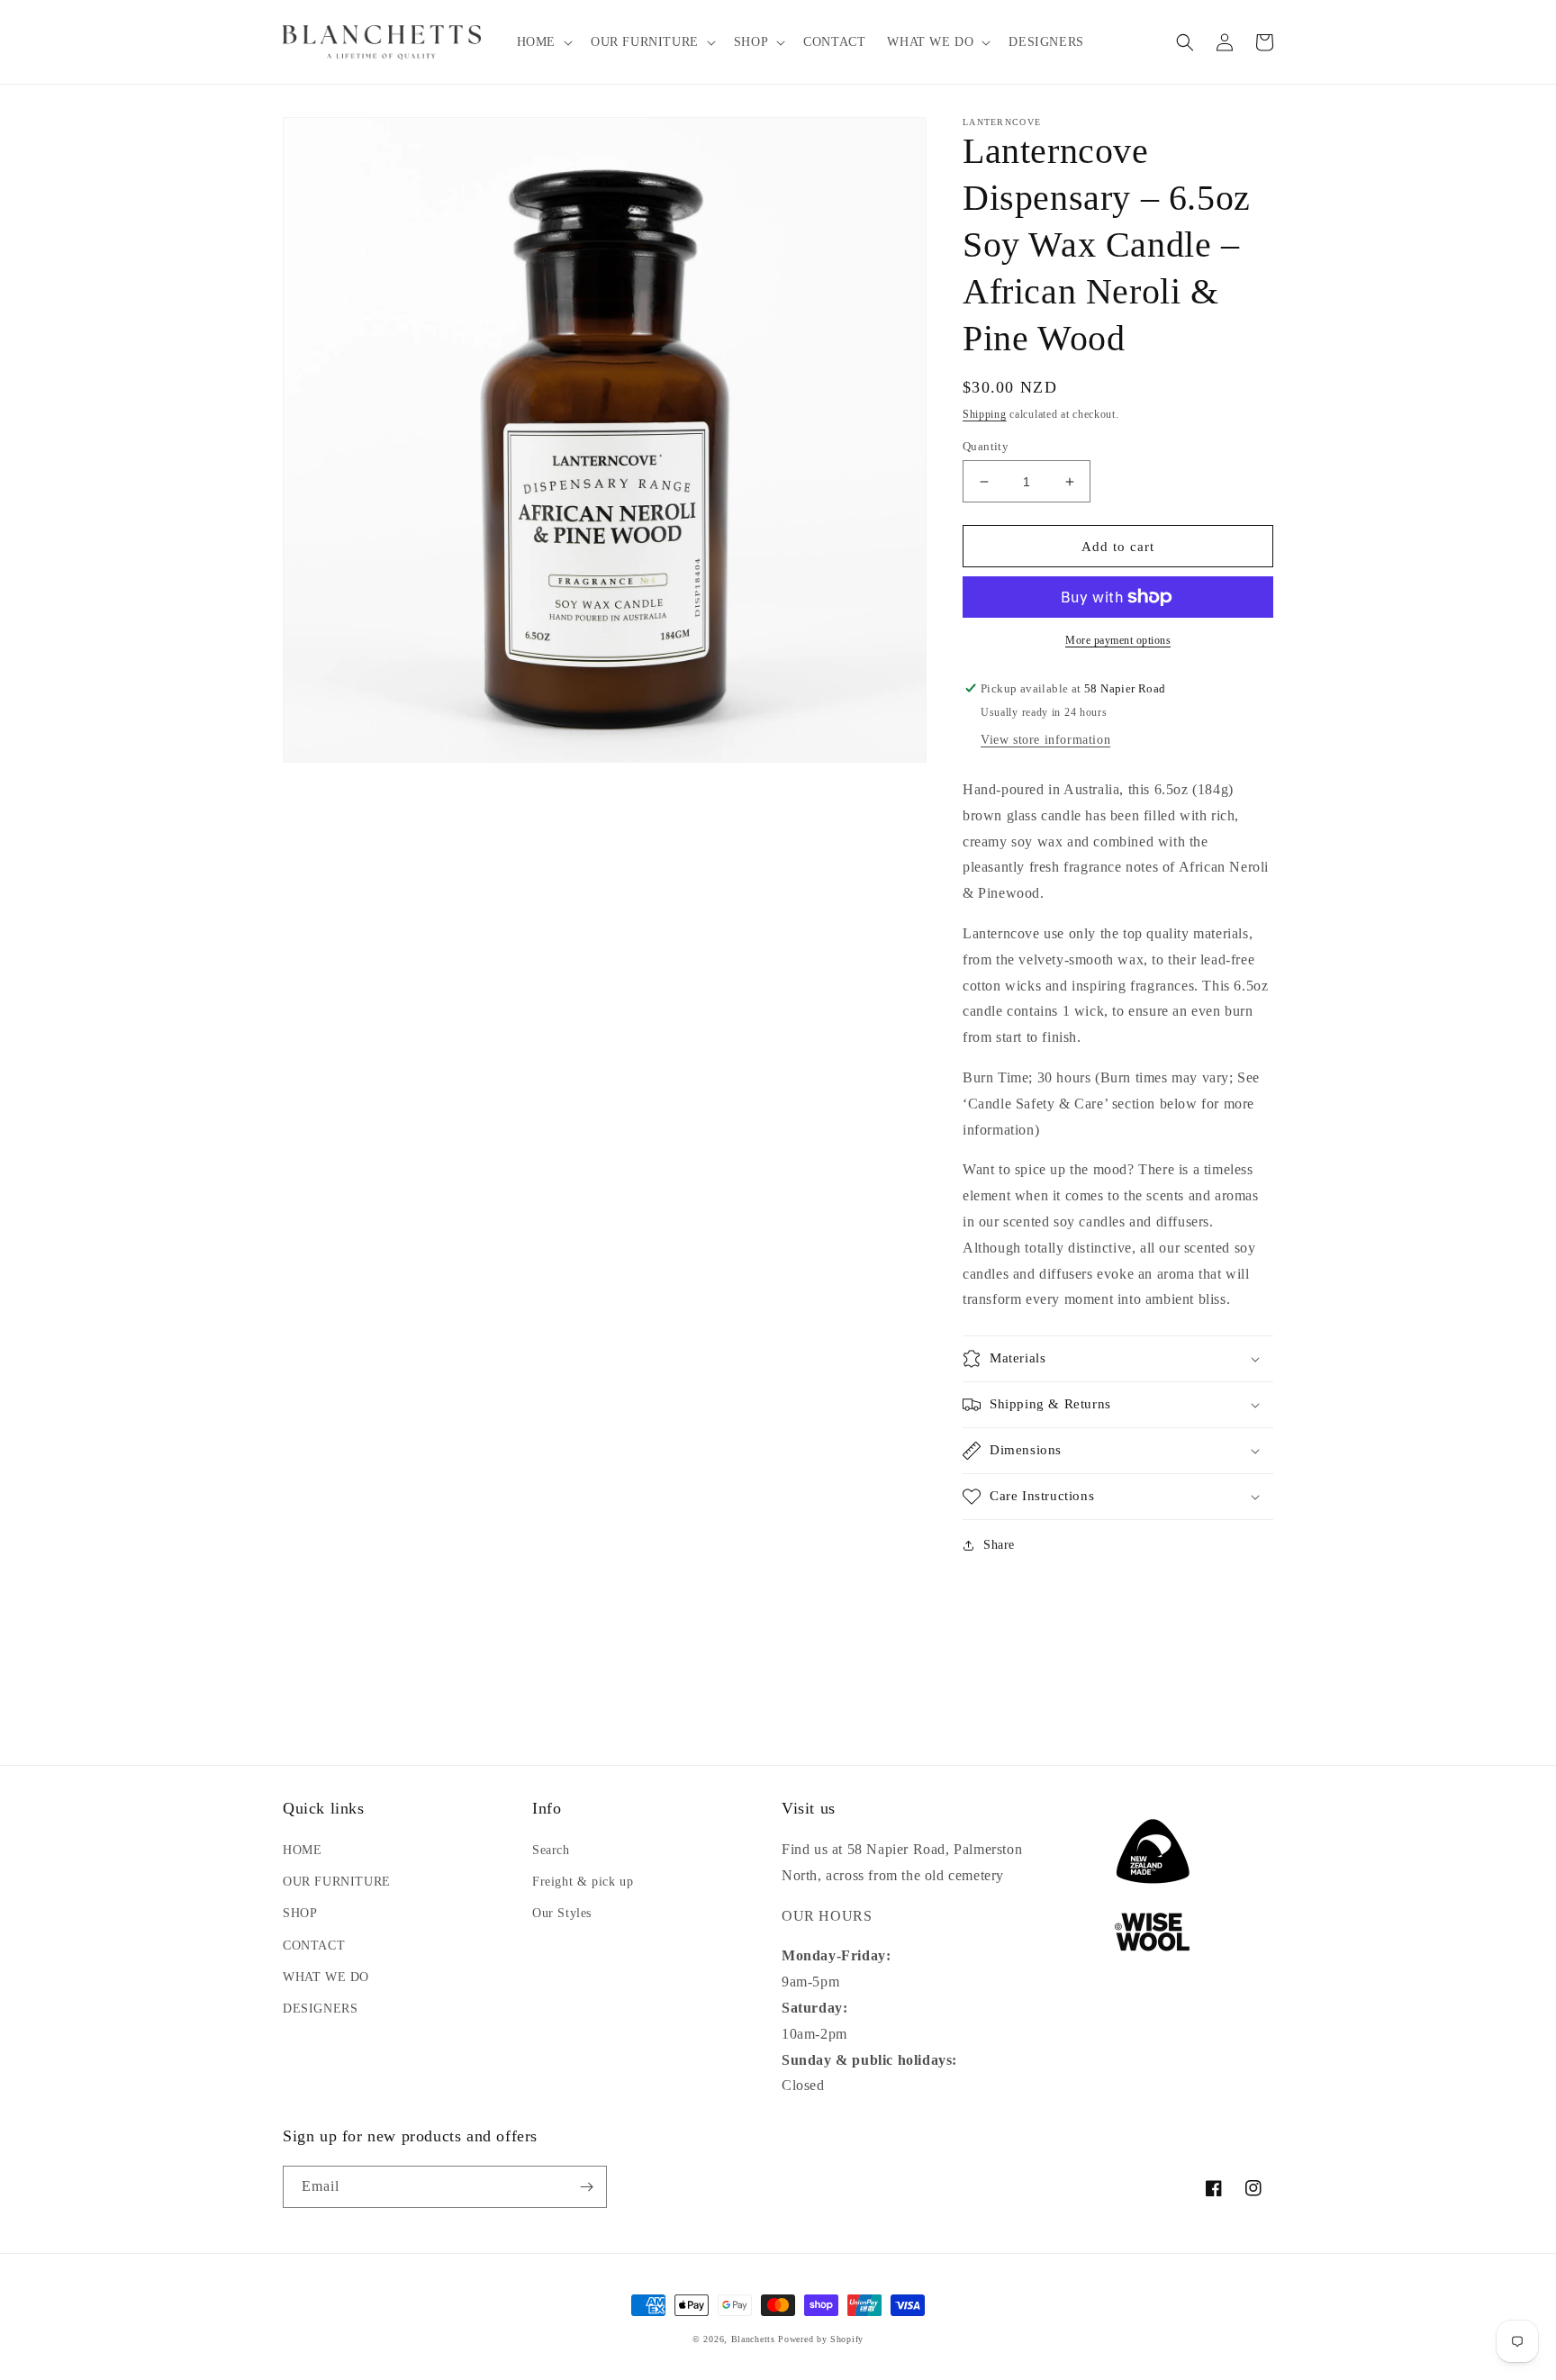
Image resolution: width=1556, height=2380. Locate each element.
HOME (302, 1850)
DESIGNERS (320, 2009)
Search (551, 1850)
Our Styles (562, 1913)
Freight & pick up (583, 1882)
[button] (543, 42)
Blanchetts (753, 2339)
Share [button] (999, 1545)
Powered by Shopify (821, 2339)
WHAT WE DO (326, 1977)
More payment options (1118, 640)
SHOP (300, 1913)
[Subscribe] (586, 2187)
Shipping (985, 414)
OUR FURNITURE (337, 1882)
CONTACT (314, 1946)
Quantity (986, 446)
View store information (1045, 740)
